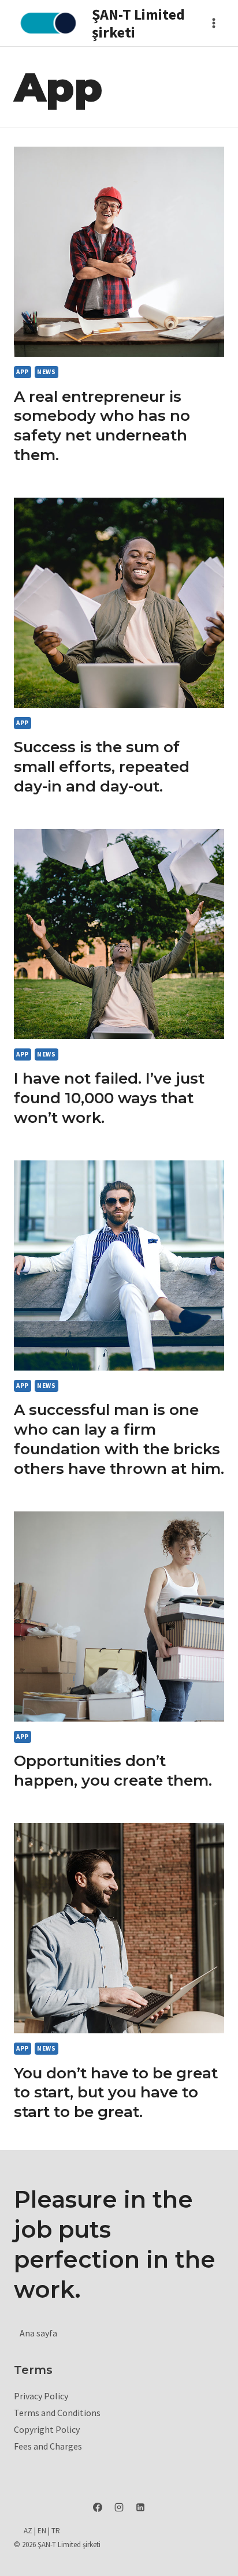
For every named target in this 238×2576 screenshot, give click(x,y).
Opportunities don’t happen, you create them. (113, 1771)
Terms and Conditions (57, 2413)
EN (42, 2531)
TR (56, 2531)
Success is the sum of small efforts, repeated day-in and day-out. (102, 767)
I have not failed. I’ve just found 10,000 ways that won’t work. (109, 1098)
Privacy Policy (41, 2396)
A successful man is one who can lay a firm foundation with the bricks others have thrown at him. (119, 1439)
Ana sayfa (38, 2333)
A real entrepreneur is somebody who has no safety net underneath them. (102, 426)
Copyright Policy (47, 2429)
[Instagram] (119, 2507)
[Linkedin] (140, 2507)
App (23, 372)
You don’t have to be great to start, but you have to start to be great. (116, 2093)
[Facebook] (98, 2507)
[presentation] (119, 252)
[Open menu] (213, 23)
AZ (28, 2531)
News (46, 372)
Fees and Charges (48, 2446)
